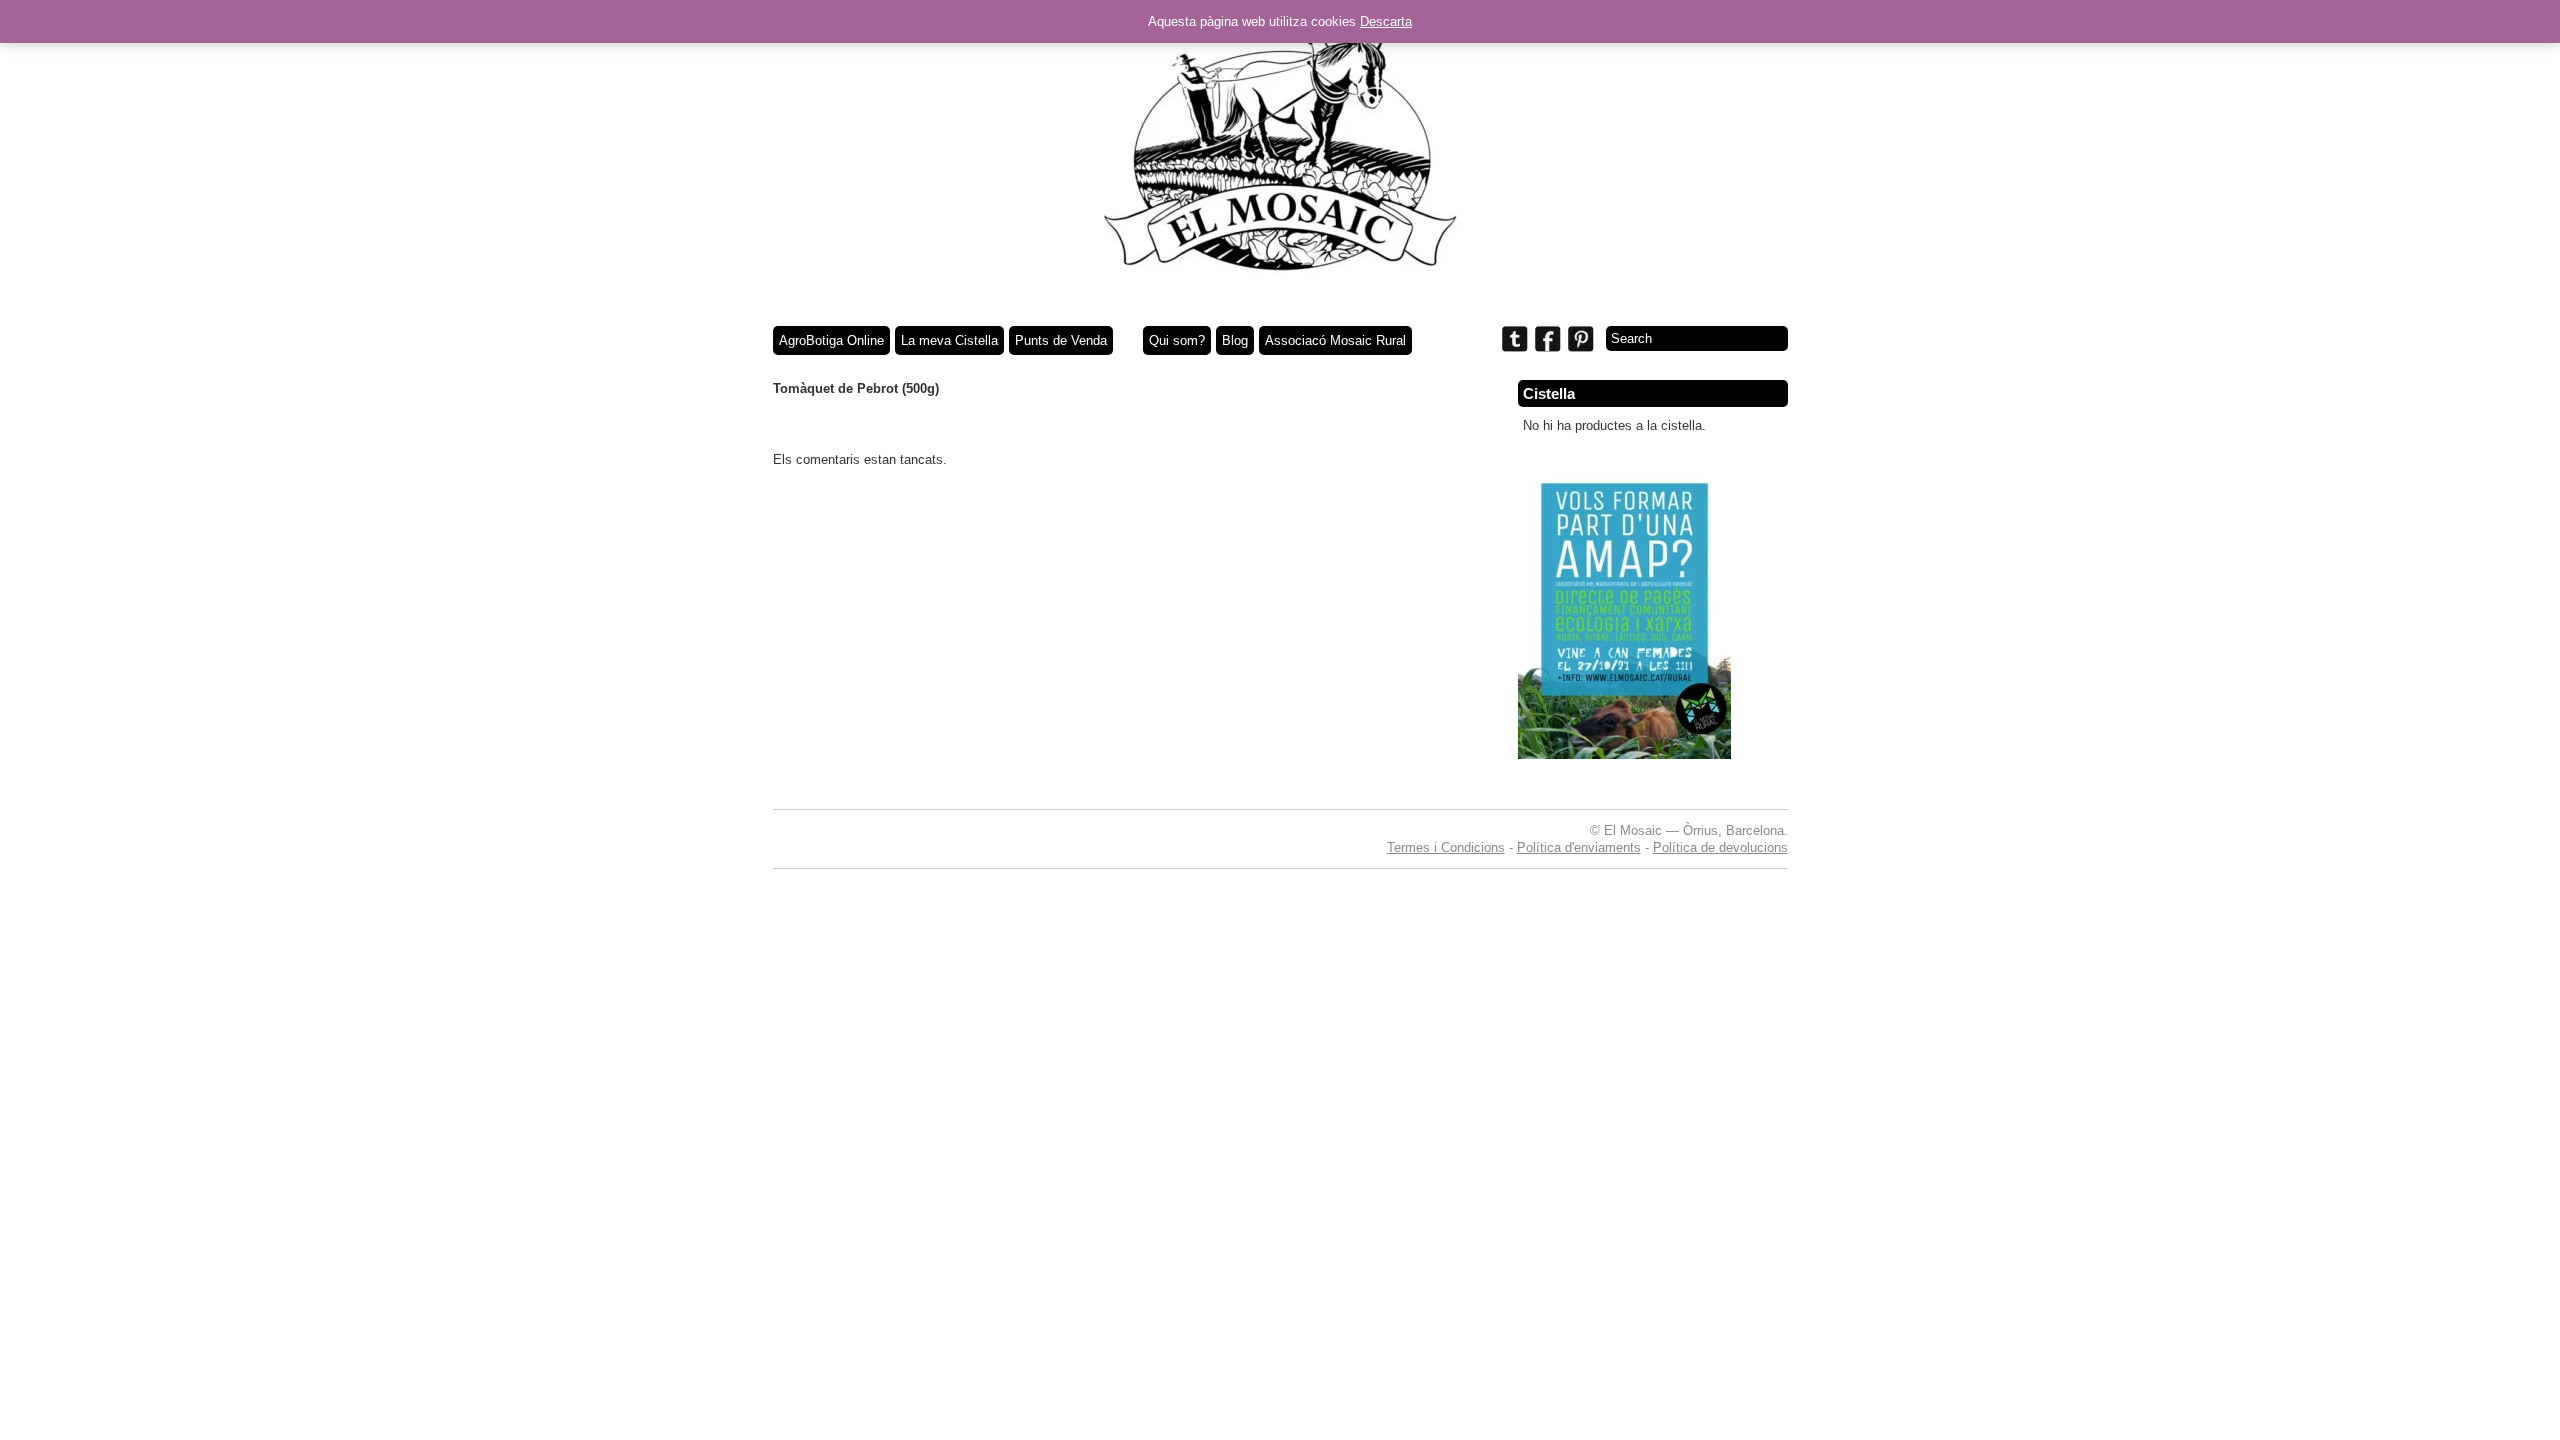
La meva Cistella (949, 340)
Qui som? (1177, 340)
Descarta (1386, 21)
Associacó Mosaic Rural (1335, 340)
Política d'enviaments (1579, 847)
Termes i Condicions (1446, 847)
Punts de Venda (1061, 340)
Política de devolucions (1720, 847)
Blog (1235, 340)
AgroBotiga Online (831, 340)
